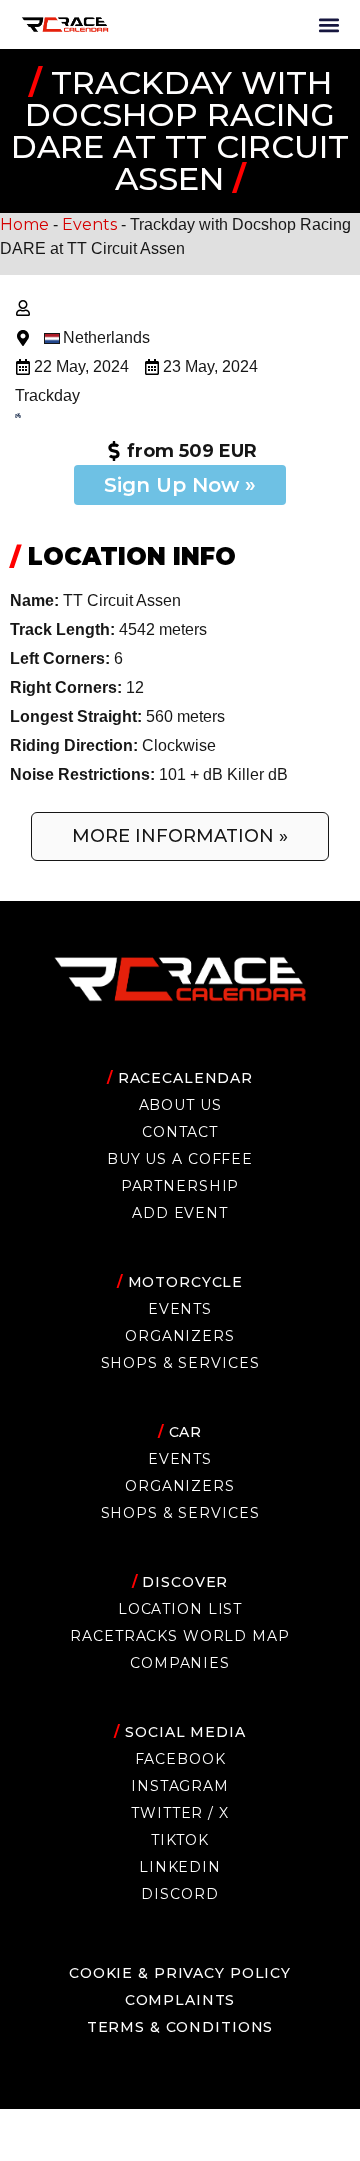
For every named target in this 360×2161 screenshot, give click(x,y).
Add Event (180, 1213)
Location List (180, 1609)
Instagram (180, 1786)
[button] (328, 24)
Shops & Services (180, 1363)
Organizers (180, 1336)
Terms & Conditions (180, 2027)
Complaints (180, 2000)
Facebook (180, 1759)
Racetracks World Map (179, 1636)
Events (89, 224)
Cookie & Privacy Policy (180, 1973)
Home (24, 224)
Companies (180, 1663)
